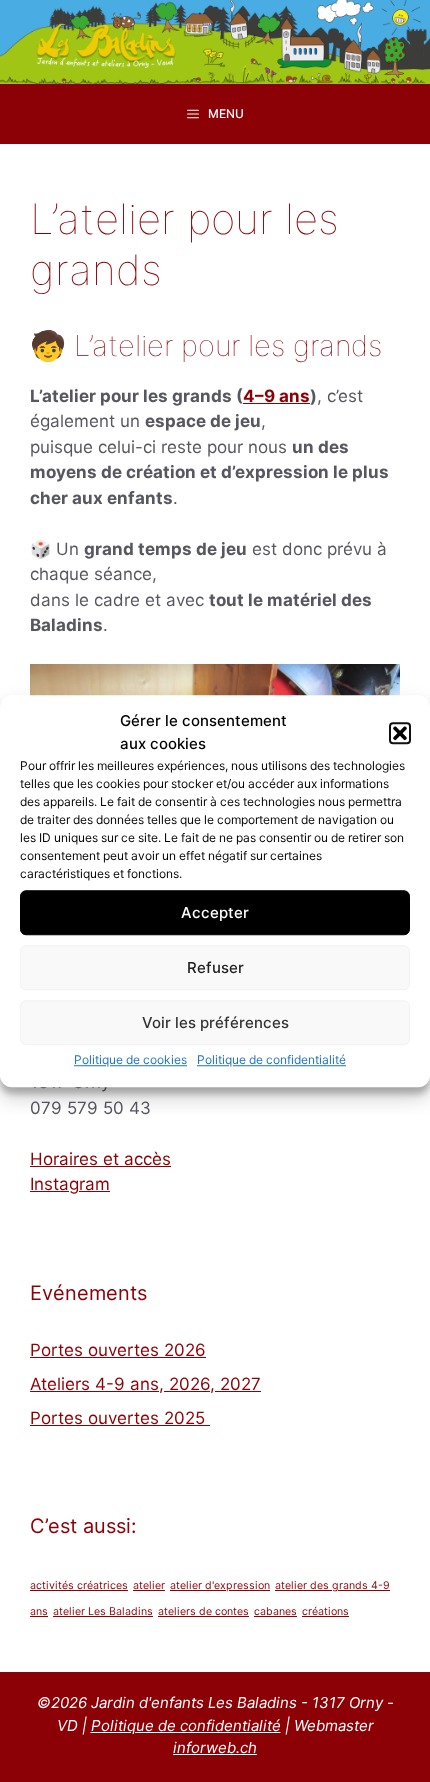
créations (325, 1611)
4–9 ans (276, 396)
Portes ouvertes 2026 (118, 1350)
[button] (400, 733)
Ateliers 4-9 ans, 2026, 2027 (145, 1384)
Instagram (70, 1184)
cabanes (275, 1611)
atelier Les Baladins (103, 1611)
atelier (149, 1585)
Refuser (215, 967)
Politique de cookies (130, 1059)
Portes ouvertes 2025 (120, 1418)
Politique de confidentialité (271, 1059)
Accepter (215, 912)
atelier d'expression (220, 1585)
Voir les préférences (215, 1022)
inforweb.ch (215, 1747)
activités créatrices (79, 1585)
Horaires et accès (100, 1159)
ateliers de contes (203, 1611)
